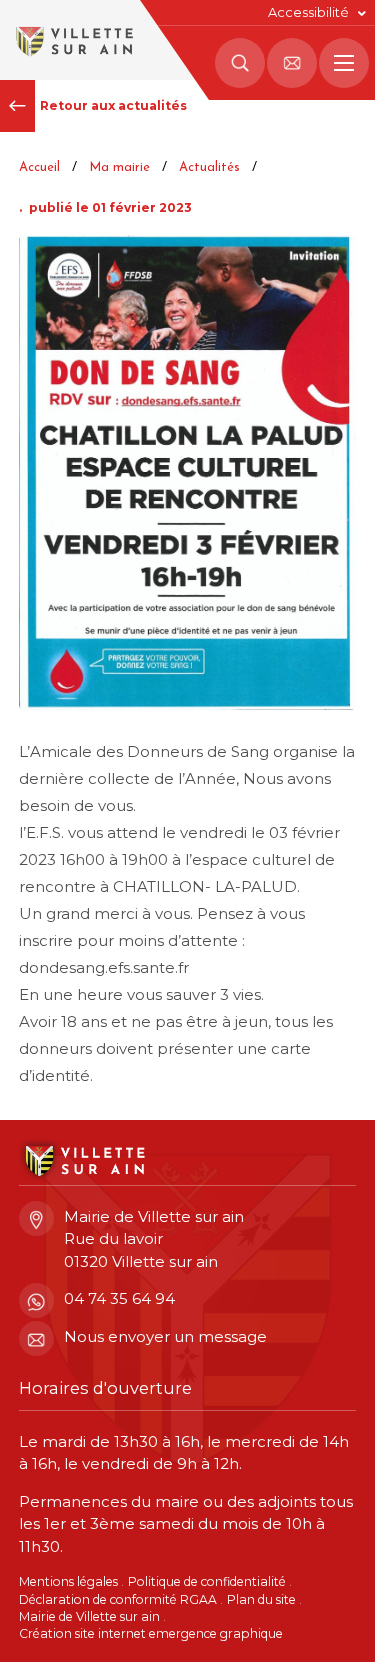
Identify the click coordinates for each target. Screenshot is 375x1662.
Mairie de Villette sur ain (89, 1616)
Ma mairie (119, 167)
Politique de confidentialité (207, 1581)
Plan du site (261, 1599)
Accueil (39, 167)
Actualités (209, 167)
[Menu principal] (344, 63)
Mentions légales (68, 1581)
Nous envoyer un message (165, 1336)
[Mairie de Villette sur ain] (72, 40)
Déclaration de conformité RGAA (118, 1599)
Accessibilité (308, 12)
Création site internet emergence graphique (151, 1633)
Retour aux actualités (113, 105)
